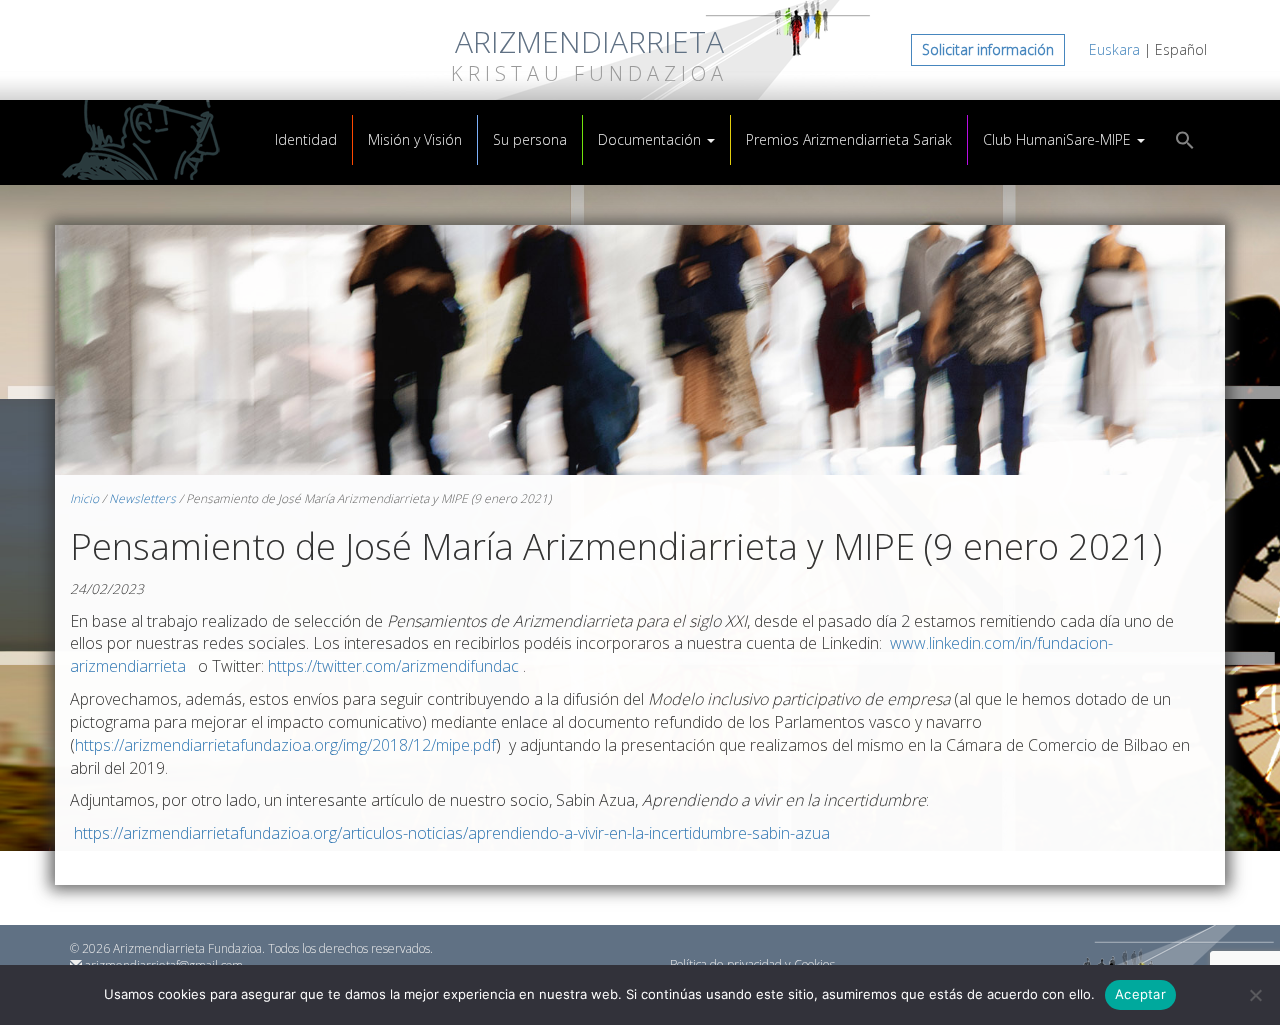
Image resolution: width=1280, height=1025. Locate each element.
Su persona (530, 139)
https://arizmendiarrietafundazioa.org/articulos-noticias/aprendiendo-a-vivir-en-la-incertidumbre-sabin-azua (450, 833)
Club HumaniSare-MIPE (1059, 139)
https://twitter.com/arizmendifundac (393, 666)
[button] (1185, 142)
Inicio (84, 498)
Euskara (1114, 49)
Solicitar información (988, 49)
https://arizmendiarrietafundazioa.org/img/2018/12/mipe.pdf (285, 745)
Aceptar (1140, 994)
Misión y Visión (415, 139)
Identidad (306, 139)
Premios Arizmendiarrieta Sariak (849, 139)
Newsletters (142, 498)
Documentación (651, 139)
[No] (1255, 995)
